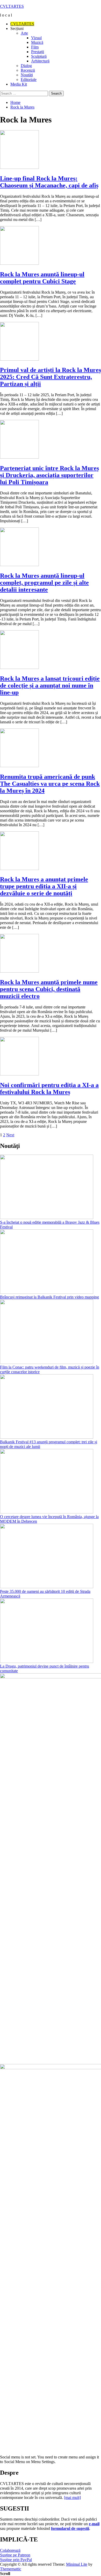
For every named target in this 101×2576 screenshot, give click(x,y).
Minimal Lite (77, 2564)
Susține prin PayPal (16, 2560)
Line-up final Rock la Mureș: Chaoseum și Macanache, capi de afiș (49, 182)
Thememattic (11, 2569)
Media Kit (19, 84)
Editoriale (29, 80)
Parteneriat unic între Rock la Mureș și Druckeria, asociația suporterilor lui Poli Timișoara (49, 475)
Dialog (26, 66)
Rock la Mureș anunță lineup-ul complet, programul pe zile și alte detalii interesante (44, 583)
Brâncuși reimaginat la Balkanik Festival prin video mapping (49, 1297)
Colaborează (10, 2550)
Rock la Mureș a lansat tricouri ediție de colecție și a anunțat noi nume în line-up (50, 685)
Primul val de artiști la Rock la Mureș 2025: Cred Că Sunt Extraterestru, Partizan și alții (51, 377)
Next (10, 1135)
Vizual (36, 38)
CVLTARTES (12, 6)
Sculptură (39, 56)
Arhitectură (40, 61)
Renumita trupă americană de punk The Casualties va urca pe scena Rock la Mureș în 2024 (50, 784)
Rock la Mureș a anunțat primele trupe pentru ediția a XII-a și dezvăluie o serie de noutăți (44, 886)
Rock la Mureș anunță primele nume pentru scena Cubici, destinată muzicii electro (49, 989)
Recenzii (28, 70)
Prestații (38, 52)
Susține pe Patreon (15, 2555)
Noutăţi (27, 75)
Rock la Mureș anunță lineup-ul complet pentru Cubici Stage (42, 278)
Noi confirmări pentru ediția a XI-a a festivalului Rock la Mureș (49, 1088)
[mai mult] (72, 2498)
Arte (24, 33)
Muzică (37, 42)
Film (35, 47)
